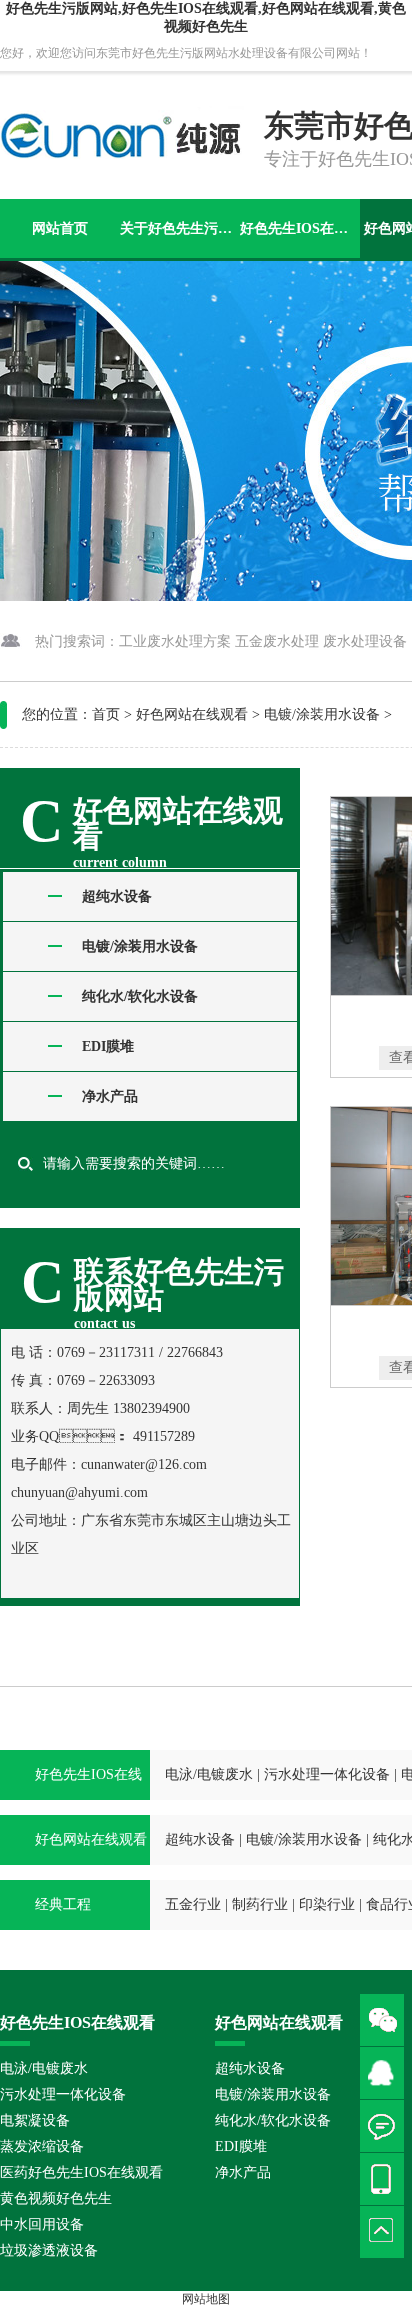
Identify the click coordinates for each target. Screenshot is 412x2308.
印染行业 (327, 1904)
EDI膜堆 (108, 1046)
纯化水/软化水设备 (140, 996)
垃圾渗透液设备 (49, 2250)
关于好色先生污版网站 (179, 228)
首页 (106, 714)
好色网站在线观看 (192, 714)
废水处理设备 (365, 641)
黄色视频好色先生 (56, 2198)
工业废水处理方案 (175, 641)
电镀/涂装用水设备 (322, 714)
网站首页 (60, 228)
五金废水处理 (277, 641)
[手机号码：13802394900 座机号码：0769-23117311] (386, 2179)
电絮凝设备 (35, 2120)
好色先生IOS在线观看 (299, 228)
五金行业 (193, 1904)
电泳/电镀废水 (209, 1774)
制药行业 (260, 1904)
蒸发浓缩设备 (42, 2146)
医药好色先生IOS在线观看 (81, 2172)
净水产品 (110, 1096)
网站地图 (206, 2299)
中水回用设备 (42, 2224)
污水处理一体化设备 (327, 1774)
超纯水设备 (117, 896)
